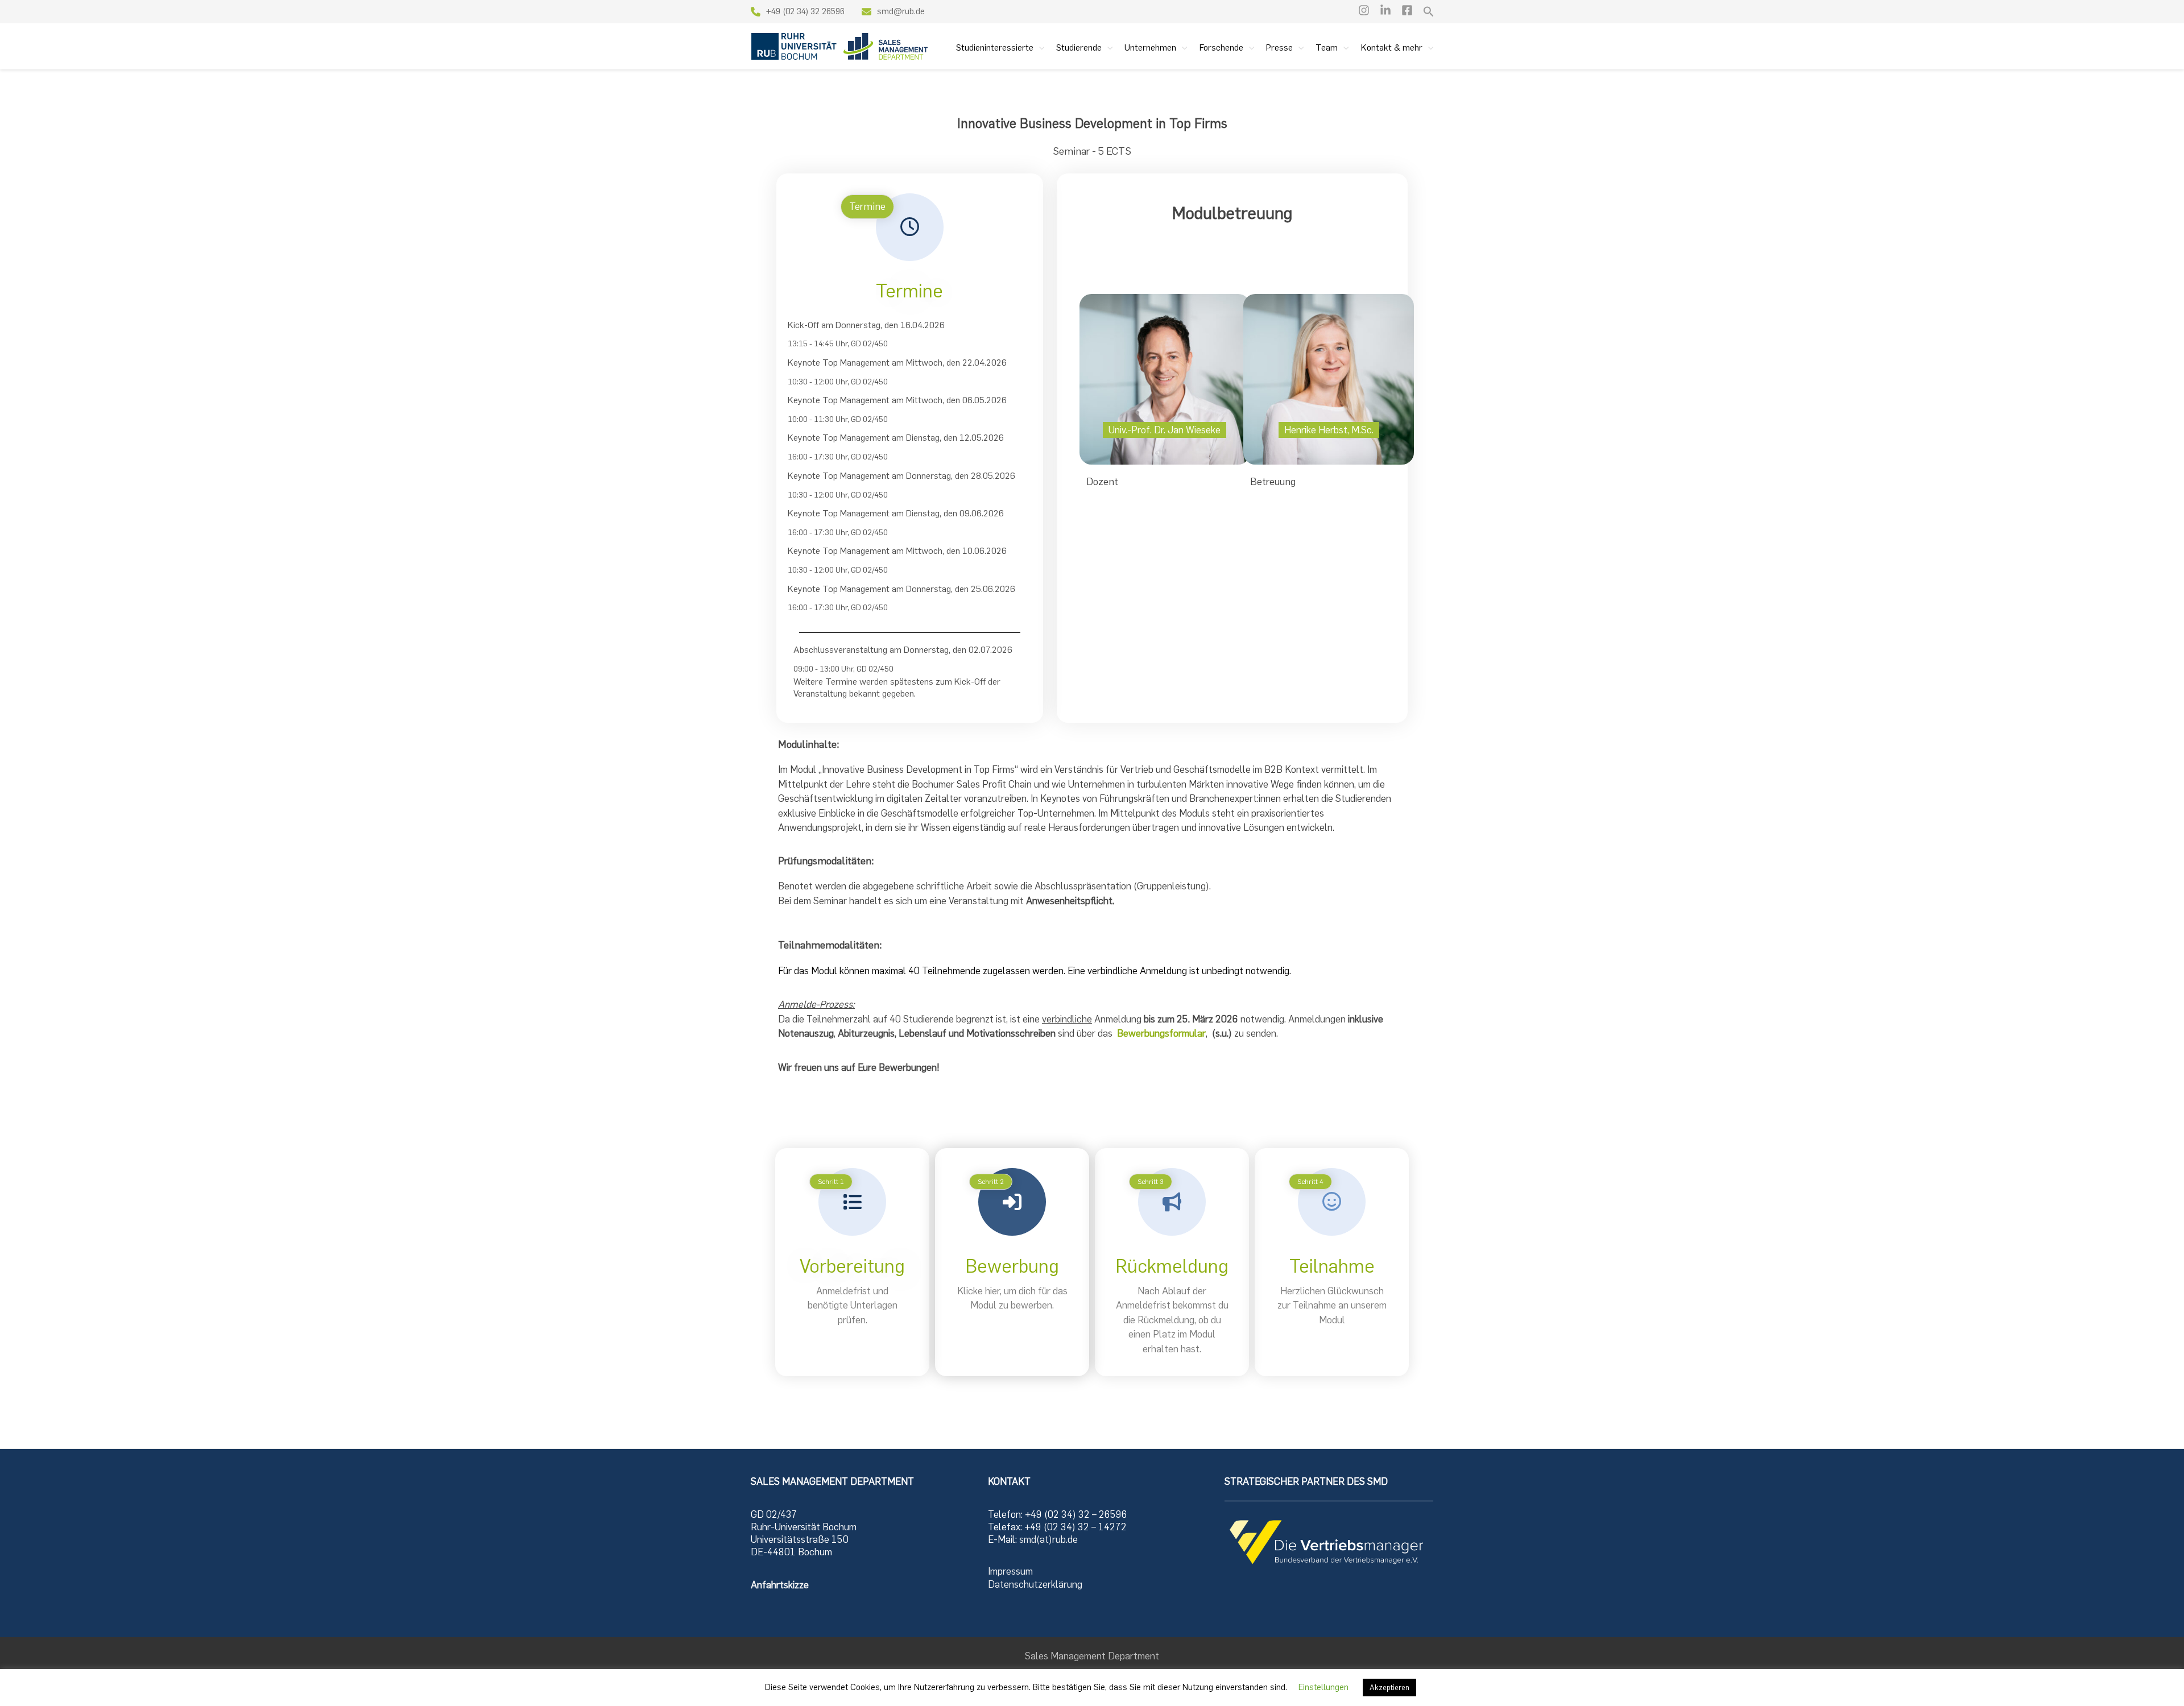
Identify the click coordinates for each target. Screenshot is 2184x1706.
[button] (1429, 12)
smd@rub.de (902, 11)
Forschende (1221, 47)
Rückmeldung (1172, 1266)
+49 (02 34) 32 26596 (805, 11)
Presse (1279, 47)
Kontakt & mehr (1392, 47)
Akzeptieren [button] (1389, 1688)
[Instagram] (1364, 10)
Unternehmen (1150, 47)
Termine (909, 291)
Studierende (1079, 47)
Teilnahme (1332, 1266)
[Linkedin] (1385, 10)
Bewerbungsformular (1161, 1033)
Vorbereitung (852, 1266)
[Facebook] (1407, 10)
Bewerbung (1012, 1266)
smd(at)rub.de (1048, 1539)
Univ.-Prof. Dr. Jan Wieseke (1165, 430)
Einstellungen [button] (1323, 1687)
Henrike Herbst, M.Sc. (1329, 430)
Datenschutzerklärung (1035, 1584)
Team (1327, 47)
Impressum (1010, 1571)
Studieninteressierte (995, 47)
